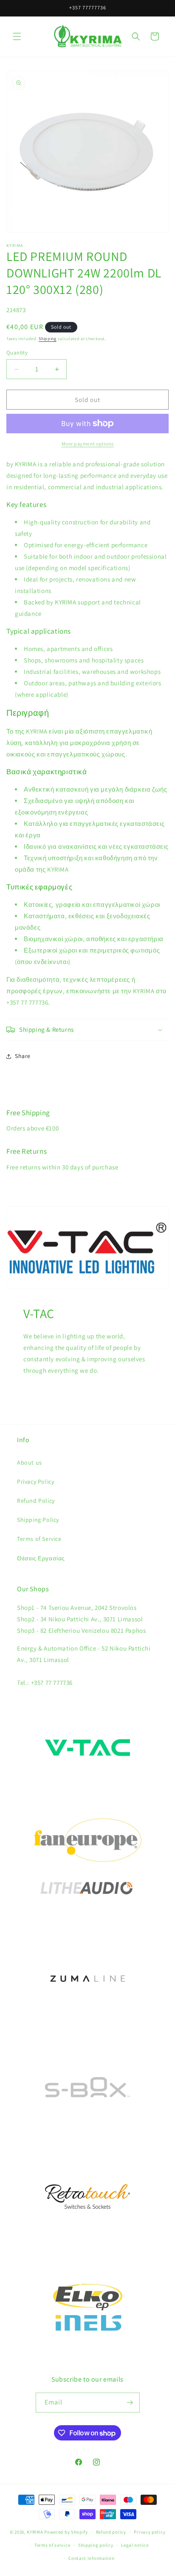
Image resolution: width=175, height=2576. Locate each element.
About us (30, 1463)
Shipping (48, 339)
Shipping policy (96, 2545)
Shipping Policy (38, 1520)
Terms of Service (39, 1539)
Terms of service (52, 2545)
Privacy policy (150, 2532)
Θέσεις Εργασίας (41, 1558)
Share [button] (23, 1056)
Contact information (91, 2558)
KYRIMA (35, 2532)
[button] (17, 36)
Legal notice (135, 2545)
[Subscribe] (130, 2403)
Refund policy (111, 2532)
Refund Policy (36, 1501)
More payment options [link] (88, 444)
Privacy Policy (35, 1482)
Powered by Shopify (66, 2532)
